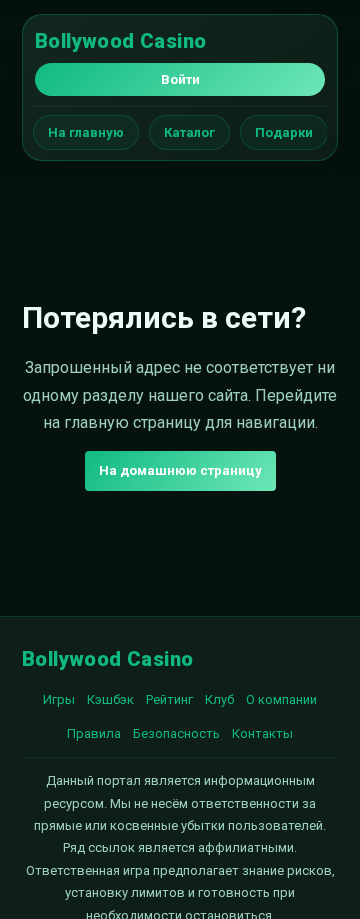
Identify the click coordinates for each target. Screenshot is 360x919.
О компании (281, 699)
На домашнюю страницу (180, 470)
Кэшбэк (110, 699)
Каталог (189, 132)
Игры (59, 699)
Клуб (219, 699)
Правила (94, 733)
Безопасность (176, 733)
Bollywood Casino (120, 41)
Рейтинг (169, 699)
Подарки (284, 132)
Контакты (262, 733)
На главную (86, 132)
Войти (180, 79)
